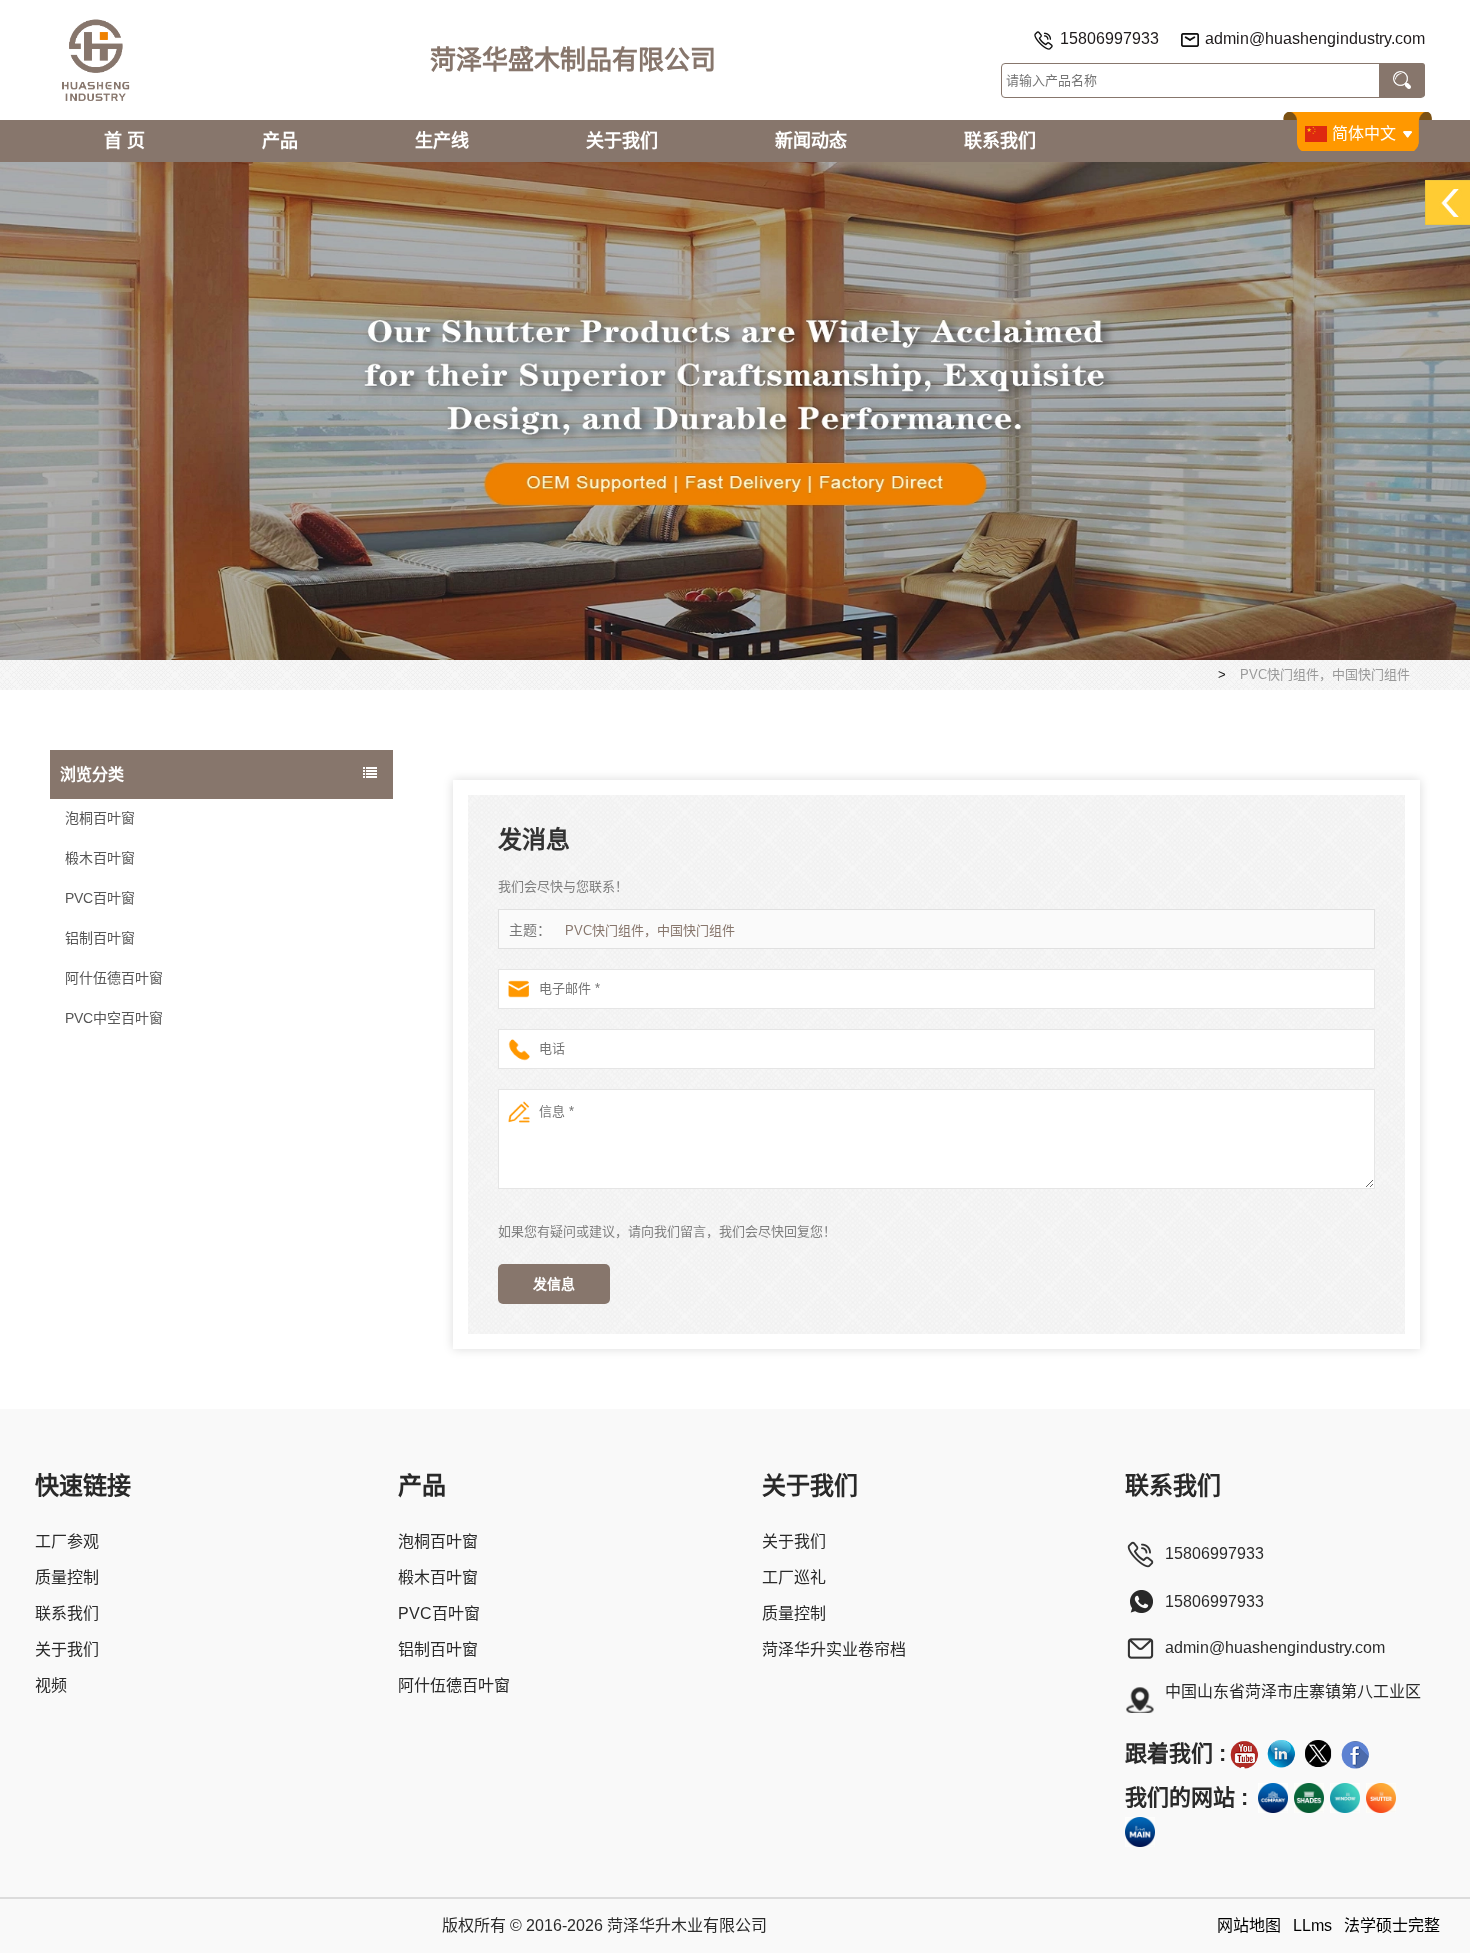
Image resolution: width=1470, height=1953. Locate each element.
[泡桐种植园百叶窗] (735, 409)
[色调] (1309, 1798)
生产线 (442, 141)
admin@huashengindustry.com (1315, 38)
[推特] (1318, 1754)
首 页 (124, 141)
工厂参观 (67, 1541)
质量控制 (67, 1577)
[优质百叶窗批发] (1381, 1798)
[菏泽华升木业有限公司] (95, 60)
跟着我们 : (1175, 1753)
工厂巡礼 (794, 1577)
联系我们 (1000, 141)
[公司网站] (1273, 1798)
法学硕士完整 (1392, 1925)
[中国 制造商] (221, 1047)
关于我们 (622, 141)
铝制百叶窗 (100, 938)
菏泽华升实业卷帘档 (834, 1649)
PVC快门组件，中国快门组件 (650, 930)
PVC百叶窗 (100, 898)
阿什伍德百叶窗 (114, 978)
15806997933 (1109, 38)
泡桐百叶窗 (100, 818)
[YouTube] (1244, 1754)
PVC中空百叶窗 (114, 1018)
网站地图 (1249, 1925)
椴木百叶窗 (100, 858)
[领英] (1281, 1754)
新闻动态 (811, 141)
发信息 (554, 1284)
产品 (280, 141)
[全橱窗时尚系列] (1345, 1798)
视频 (51, 1685)
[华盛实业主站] (1140, 1832)
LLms (1312, 1925)
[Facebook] (1355, 1754)
